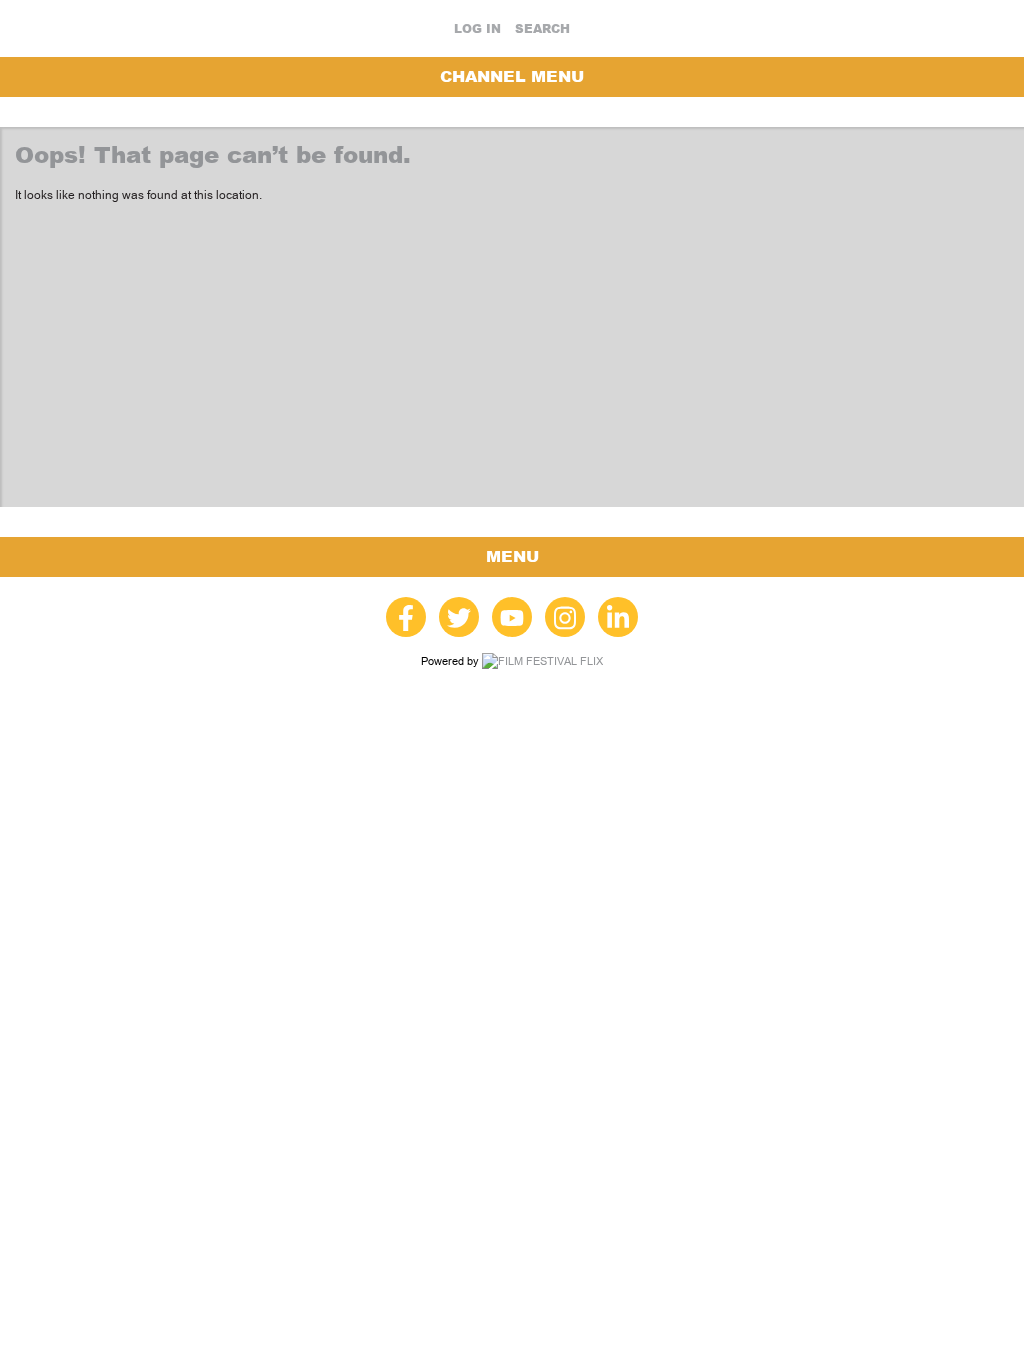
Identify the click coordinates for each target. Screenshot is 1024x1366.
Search (542, 29)
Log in (477, 29)
